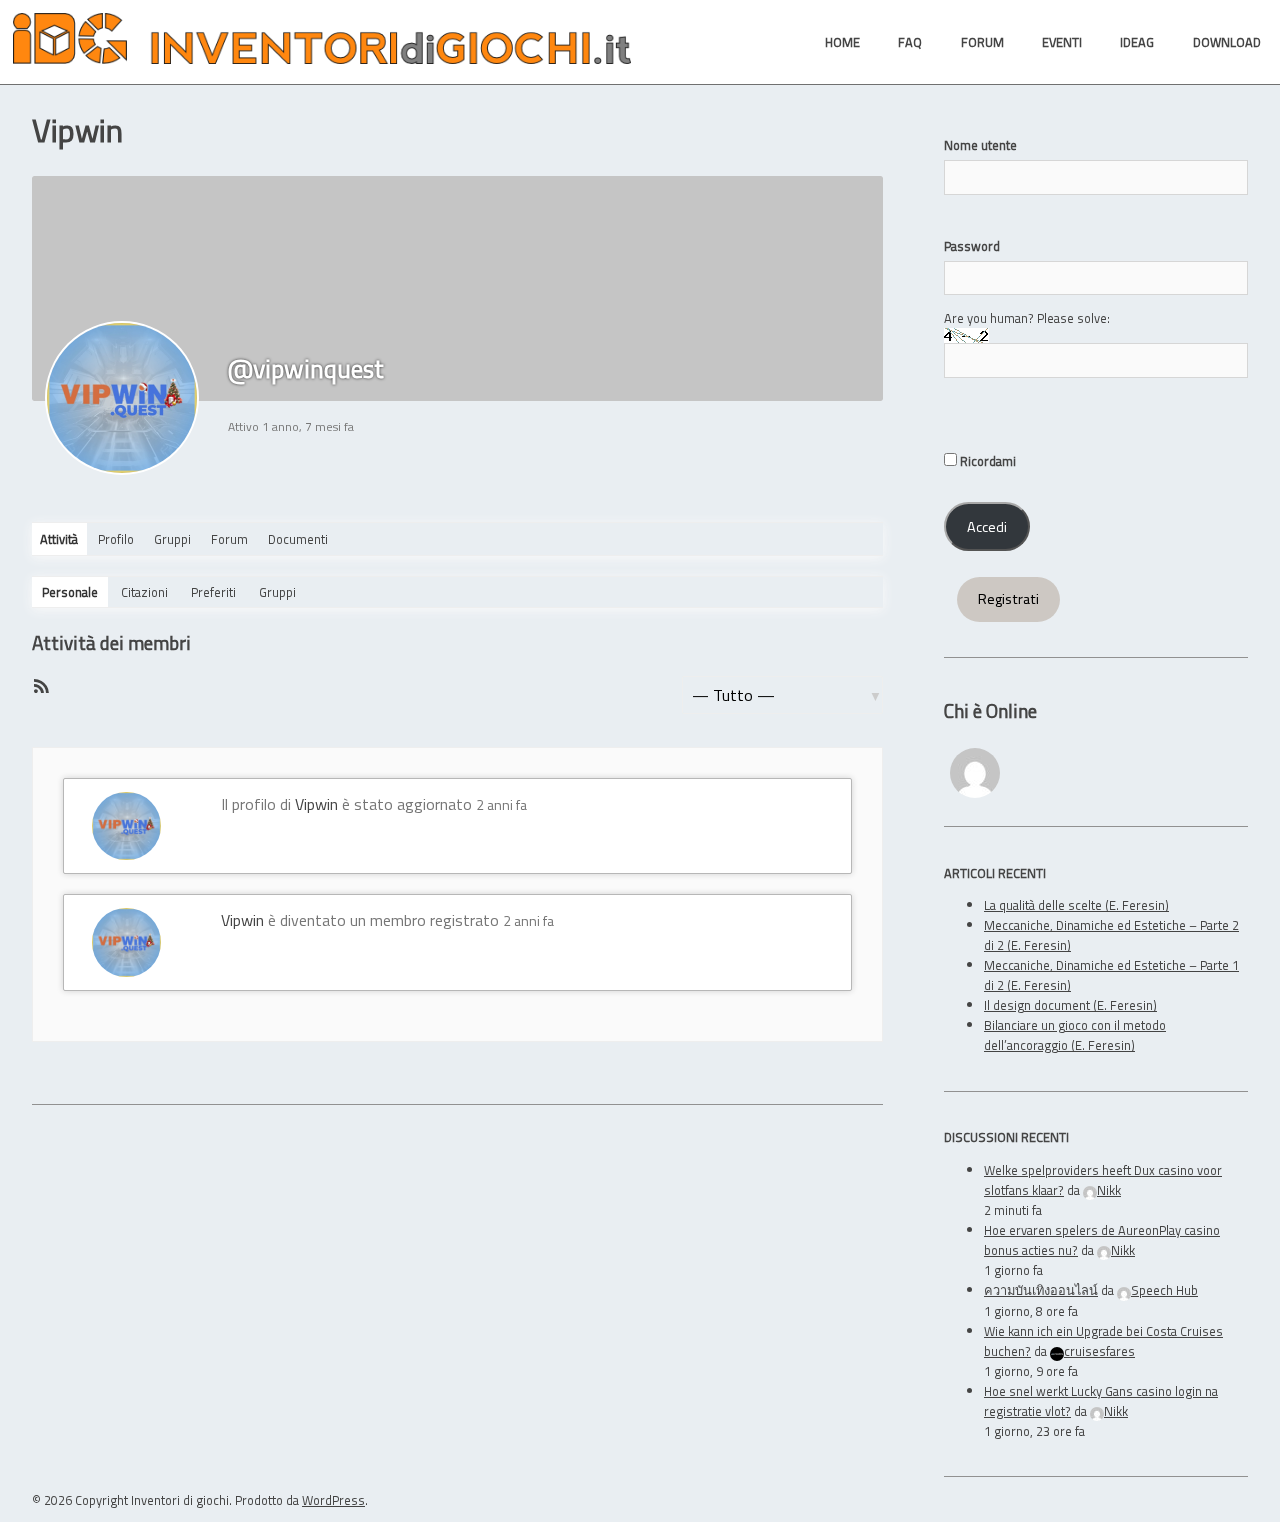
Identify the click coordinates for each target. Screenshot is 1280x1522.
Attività (59, 539)
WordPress (333, 1500)
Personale (70, 592)
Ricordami (986, 461)
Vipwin (316, 804)
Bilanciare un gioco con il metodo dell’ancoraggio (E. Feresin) (1075, 1035)
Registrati (1008, 599)
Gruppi (172, 539)
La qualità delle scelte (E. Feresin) (1076, 905)
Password (972, 246)
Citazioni (144, 592)
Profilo (116, 539)
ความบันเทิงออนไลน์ (1041, 1290)
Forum (229, 539)
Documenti (298, 539)
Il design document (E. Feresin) (1070, 1005)
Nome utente (980, 145)
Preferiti (213, 592)
